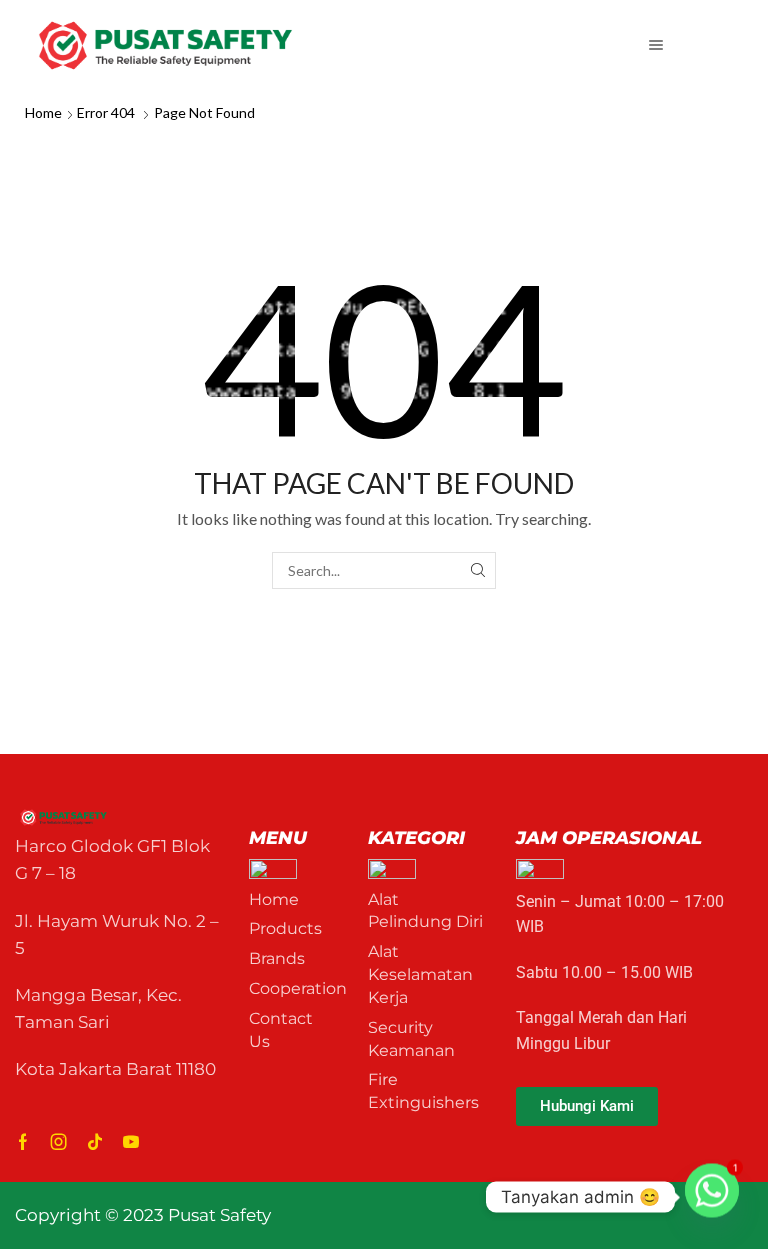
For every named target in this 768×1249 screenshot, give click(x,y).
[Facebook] (23, 1142)
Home (43, 112)
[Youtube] (131, 1142)
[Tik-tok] (95, 1142)
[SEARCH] (477, 570)
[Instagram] (59, 1142)
